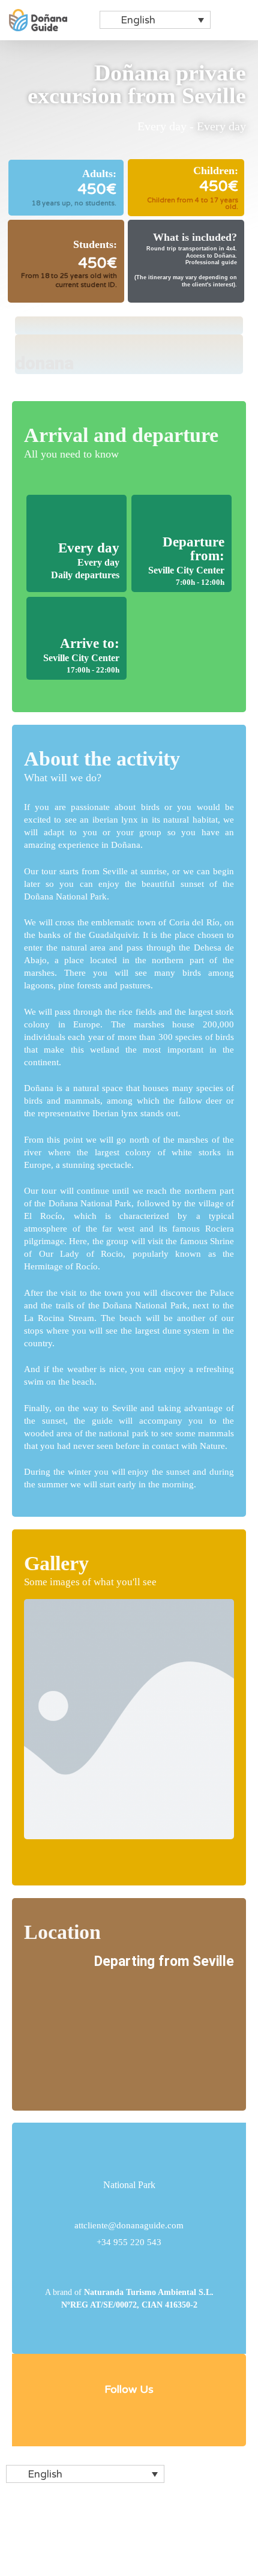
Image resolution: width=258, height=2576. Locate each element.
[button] (241, 20)
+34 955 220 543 (129, 2242)
